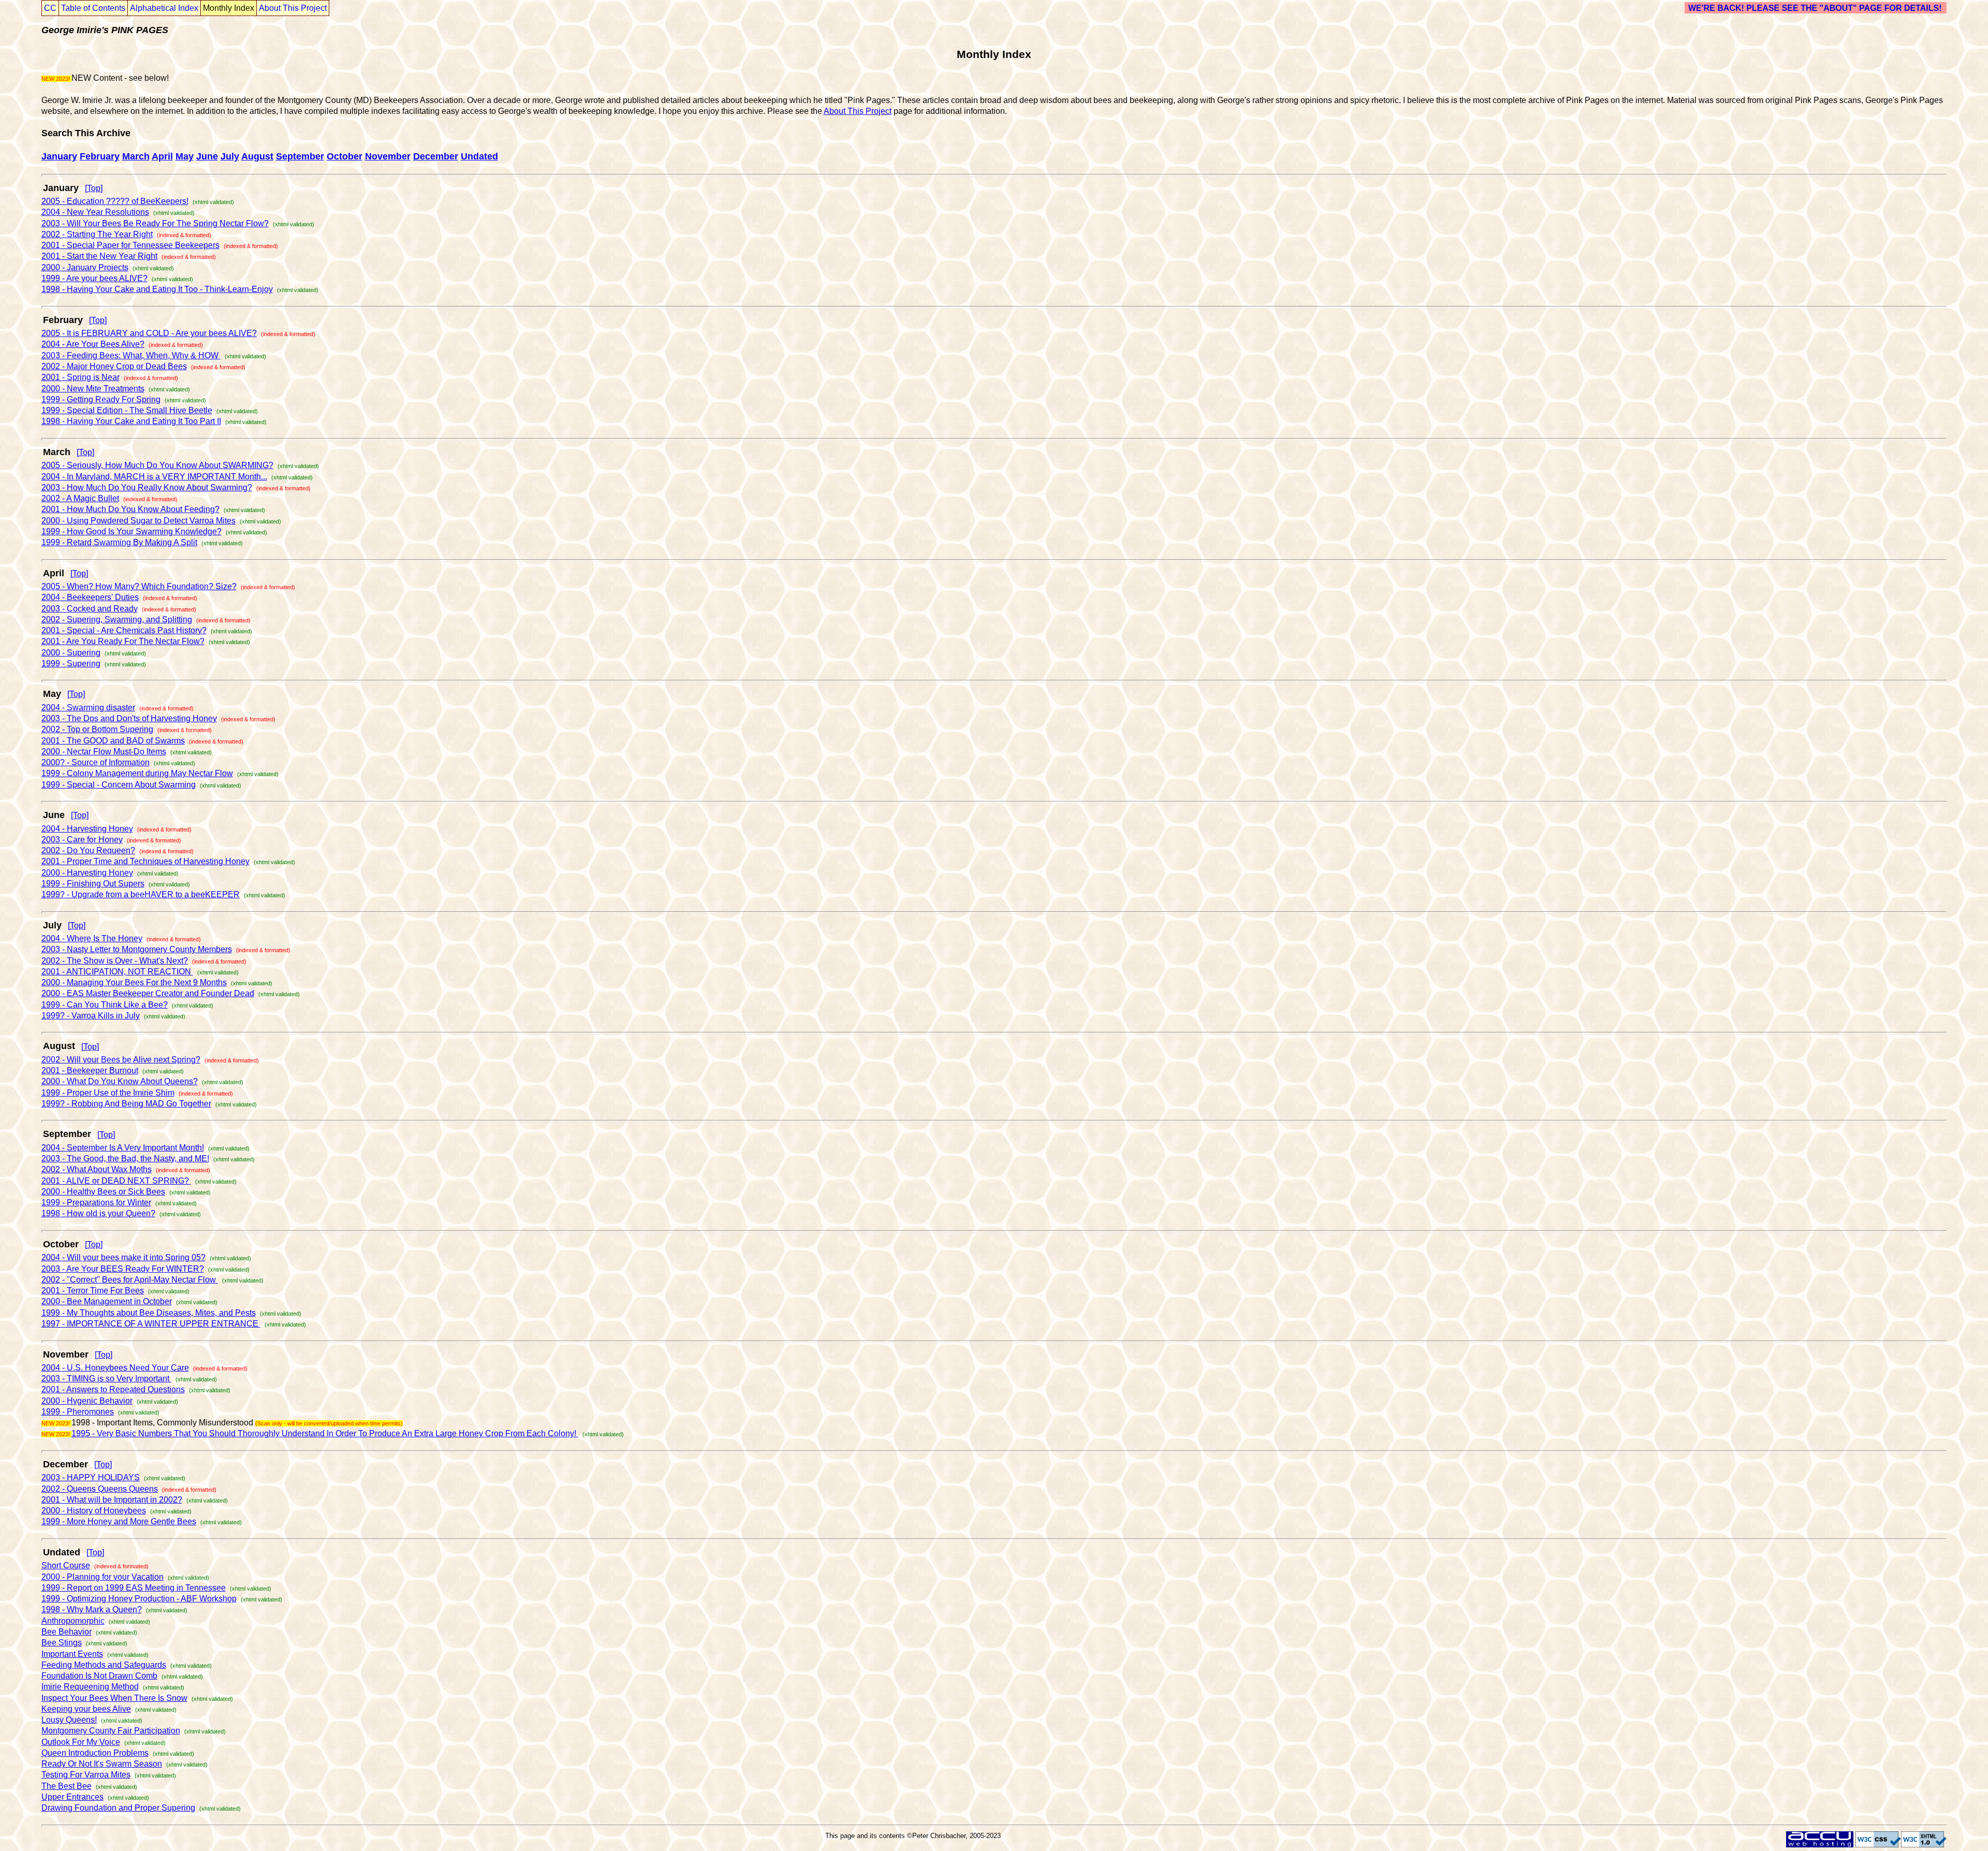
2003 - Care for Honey (82, 840)
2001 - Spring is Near (81, 377)
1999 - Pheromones (78, 1412)
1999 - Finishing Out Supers (93, 884)
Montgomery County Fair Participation (111, 1731)
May (185, 156)
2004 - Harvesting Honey (87, 829)
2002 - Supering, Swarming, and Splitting (117, 620)
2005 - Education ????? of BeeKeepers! (115, 201)
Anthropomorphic (73, 1621)
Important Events (72, 1654)
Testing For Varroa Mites (86, 1775)
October (345, 156)
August (257, 156)
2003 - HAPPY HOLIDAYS (91, 1477)
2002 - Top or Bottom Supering (97, 729)
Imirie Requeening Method (90, 1687)
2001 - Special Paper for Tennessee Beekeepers (130, 245)
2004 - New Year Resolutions (95, 212)
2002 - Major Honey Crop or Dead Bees (114, 366)
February (100, 156)
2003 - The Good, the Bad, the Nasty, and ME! (125, 1158)
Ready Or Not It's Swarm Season (102, 1764)
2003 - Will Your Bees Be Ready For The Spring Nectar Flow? (155, 223)
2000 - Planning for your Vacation (103, 1577)
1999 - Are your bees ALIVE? (94, 278)
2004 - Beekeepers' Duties (90, 597)
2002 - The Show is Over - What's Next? (115, 961)
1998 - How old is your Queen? (98, 1213)
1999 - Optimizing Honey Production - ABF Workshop (139, 1599)
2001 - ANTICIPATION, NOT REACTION (117, 972)
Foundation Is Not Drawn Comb (99, 1676)
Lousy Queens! (69, 1720)
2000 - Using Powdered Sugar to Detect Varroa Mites (138, 521)
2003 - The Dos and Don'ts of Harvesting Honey (129, 718)
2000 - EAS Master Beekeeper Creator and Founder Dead (148, 993)
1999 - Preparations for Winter (96, 1203)
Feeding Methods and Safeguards (104, 1665)
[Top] (94, 188)
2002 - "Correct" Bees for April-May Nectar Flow (130, 1280)
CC (50, 8)
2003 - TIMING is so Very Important (106, 1379)
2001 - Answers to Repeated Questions (113, 1389)
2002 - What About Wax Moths (97, 1169)
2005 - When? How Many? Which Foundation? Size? (139, 586)
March (136, 156)
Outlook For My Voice (81, 1742)
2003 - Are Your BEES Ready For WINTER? (123, 1269)
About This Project (293, 8)
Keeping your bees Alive (86, 1709)
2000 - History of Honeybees (94, 1511)
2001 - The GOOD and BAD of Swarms (113, 741)
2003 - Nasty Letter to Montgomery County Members (137, 949)
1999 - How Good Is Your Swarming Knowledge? (131, 531)
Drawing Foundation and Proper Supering (118, 1808)
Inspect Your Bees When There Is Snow (114, 1698)
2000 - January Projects (85, 267)
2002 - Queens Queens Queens (100, 1489)
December (436, 156)
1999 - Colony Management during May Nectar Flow (137, 773)
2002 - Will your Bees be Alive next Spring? (121, 1060)
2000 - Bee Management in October (107, 1301)
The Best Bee (67, 1786)
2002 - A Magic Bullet (80, 498)
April (162, 156)
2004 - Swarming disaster (88, 708)
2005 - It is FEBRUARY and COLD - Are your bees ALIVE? (149, 333)
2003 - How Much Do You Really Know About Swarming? (147, 487)
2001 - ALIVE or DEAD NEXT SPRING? (116, 1181)
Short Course (66, 1565)
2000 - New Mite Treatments (93, 389)
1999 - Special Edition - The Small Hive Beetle (127, 410)
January (59, 156)
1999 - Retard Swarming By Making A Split (119, 542)
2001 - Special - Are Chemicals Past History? (124, 630)
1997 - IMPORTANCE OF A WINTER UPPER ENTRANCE (151, 1324)
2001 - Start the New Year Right (99, 256)
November (388, 156)
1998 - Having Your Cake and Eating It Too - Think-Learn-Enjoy (157, 289)
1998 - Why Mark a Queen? (92, 1609)
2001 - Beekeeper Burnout (90, 1070)
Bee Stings (62, 1643)
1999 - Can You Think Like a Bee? (105, 1005)
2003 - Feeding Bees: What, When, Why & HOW (131, 355)
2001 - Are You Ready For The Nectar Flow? (123, 641)
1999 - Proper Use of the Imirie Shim (108, 1093)
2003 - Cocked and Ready (90, 609)
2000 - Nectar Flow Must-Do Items (104, 752)
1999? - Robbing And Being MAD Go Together (126, 1104)
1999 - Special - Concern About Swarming (119, 785)
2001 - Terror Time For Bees (93, 1291)
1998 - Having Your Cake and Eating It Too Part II (131, 421)
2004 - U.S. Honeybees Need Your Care (115, 1368)
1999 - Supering (71, 664)
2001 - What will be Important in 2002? (112, 1500)
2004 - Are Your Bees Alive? (93, 344)
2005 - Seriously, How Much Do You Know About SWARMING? (157, 465)
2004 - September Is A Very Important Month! (123, 1148)
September (300, 156)
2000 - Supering (71, 653)
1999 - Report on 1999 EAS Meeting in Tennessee (134, 1588)
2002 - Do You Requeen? (88, 850)
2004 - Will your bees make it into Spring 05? (123, 1257)
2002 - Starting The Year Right (97, 234)
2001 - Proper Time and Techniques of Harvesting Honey (145, 861)
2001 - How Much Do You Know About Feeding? (130, 509)
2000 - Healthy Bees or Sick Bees (103, 1192)
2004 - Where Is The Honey (92, 938)
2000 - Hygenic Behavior (87, 1401)
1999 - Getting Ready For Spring (101, 399)
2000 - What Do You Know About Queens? (120, 1081)
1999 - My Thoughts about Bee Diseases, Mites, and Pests (149, 1313)
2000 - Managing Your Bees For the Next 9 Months (134, 982)
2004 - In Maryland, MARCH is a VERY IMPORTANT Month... (154, 477)
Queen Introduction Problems (95, 1753)
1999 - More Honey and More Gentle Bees (119, 1521)
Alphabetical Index (164, 8)
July (230, 156)
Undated (479, 156)
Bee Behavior (67, 1632)
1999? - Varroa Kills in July (91, 1016)
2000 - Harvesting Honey (87, 873)
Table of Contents (93, 8)
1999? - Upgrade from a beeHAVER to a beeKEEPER (141, 894)
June (207, 156)
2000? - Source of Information (96, 762)
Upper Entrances (72, 1797)
